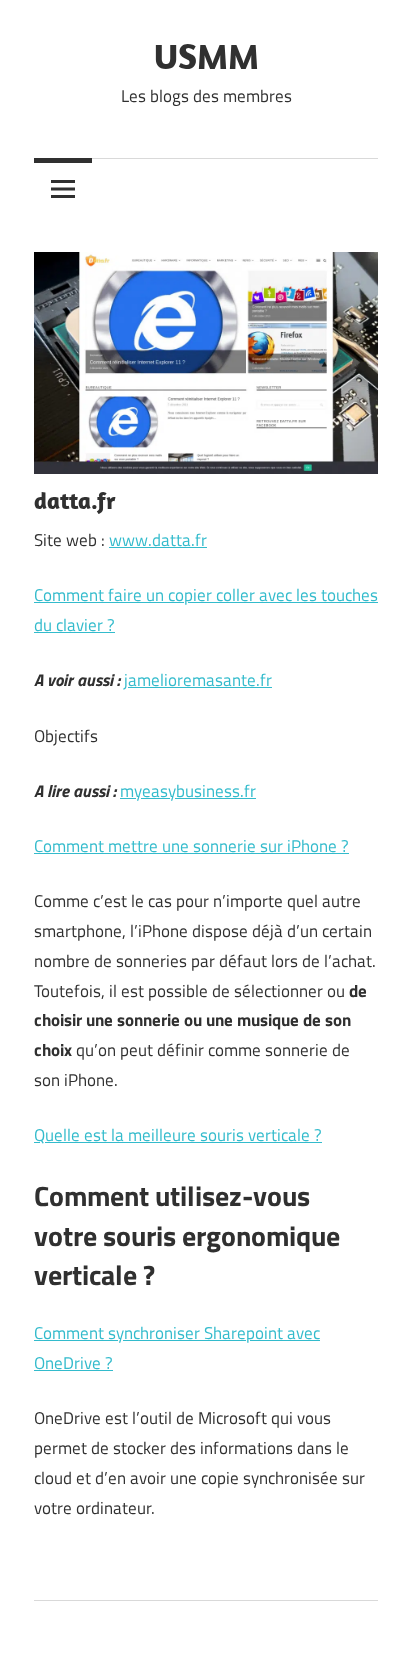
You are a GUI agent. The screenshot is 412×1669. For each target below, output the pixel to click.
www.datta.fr (158, 540)
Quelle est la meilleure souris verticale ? (178, 1135)
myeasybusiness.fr (188, 791)
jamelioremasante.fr (198, 680)
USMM (206, 55)
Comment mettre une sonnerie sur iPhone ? (191, 846)
